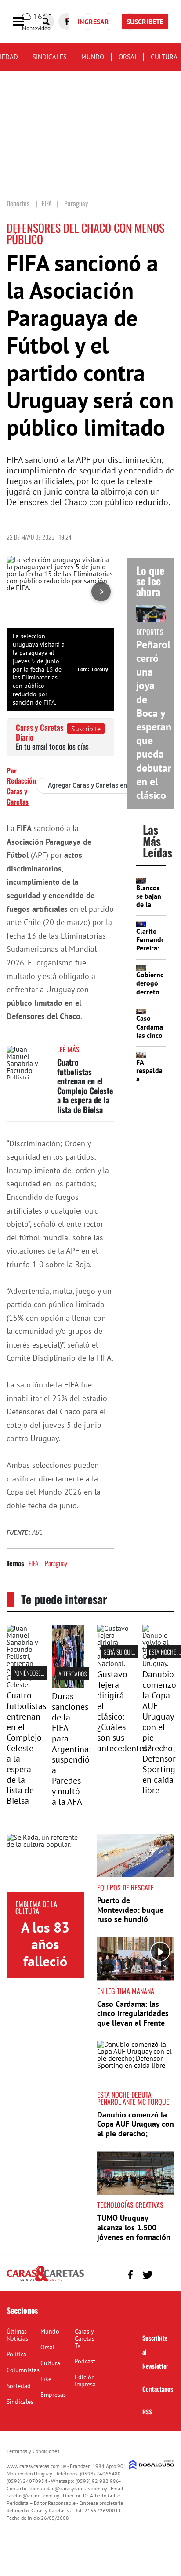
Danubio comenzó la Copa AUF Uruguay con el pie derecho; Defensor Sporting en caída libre (159, 1732)
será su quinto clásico (132, 1652)
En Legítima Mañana (126, 1991)
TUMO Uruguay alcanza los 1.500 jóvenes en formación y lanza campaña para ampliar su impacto (134, 2237)
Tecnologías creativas (130, 2205)
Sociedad (19, 2386)
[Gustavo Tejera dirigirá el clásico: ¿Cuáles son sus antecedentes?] (113, 1663)
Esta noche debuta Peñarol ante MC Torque (133, 2098)
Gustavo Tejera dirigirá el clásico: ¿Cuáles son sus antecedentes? (124, 1711)
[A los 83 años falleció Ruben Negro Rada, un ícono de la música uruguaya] (45, 1863)
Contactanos (158, 2389)
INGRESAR (93, 22)
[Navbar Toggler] (25, 22)
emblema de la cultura (36, 1908)
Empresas (53, 2395)
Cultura (164, 57)
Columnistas (23, 2370)
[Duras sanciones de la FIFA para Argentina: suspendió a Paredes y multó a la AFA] (68, 1685)
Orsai (127, 57)
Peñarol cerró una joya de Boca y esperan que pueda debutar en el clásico (154, 720)
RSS (147, 2412)
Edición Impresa (85, 2381)
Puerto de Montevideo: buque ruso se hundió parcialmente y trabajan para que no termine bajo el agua (133, 1924)
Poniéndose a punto (38, 1673)
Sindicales (50, 57)
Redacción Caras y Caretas (21, 791)
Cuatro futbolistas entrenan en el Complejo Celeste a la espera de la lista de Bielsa (85, 1086)
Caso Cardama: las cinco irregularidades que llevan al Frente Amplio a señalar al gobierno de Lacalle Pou (133, 2028)
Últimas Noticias (17, 2335)
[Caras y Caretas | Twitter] (147, 2275)
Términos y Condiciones (33, 2451)
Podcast (85, 2361)
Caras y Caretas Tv (85, 2338)
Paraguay (56, 1563)
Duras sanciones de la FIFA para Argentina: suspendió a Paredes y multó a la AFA (71, 1749)
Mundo (93, 57)
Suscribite (86, 729)
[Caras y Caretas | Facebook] (130, 2275)
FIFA (34, 1563)
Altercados (72, 1674)
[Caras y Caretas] (45, 2281)
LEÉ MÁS (68, 1049)
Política (16, 2354)
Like (46, 2379)
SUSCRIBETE (145, 22)
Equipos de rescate (125, 1887)
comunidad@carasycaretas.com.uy (69, 2488)
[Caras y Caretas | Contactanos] (165, 2274)
